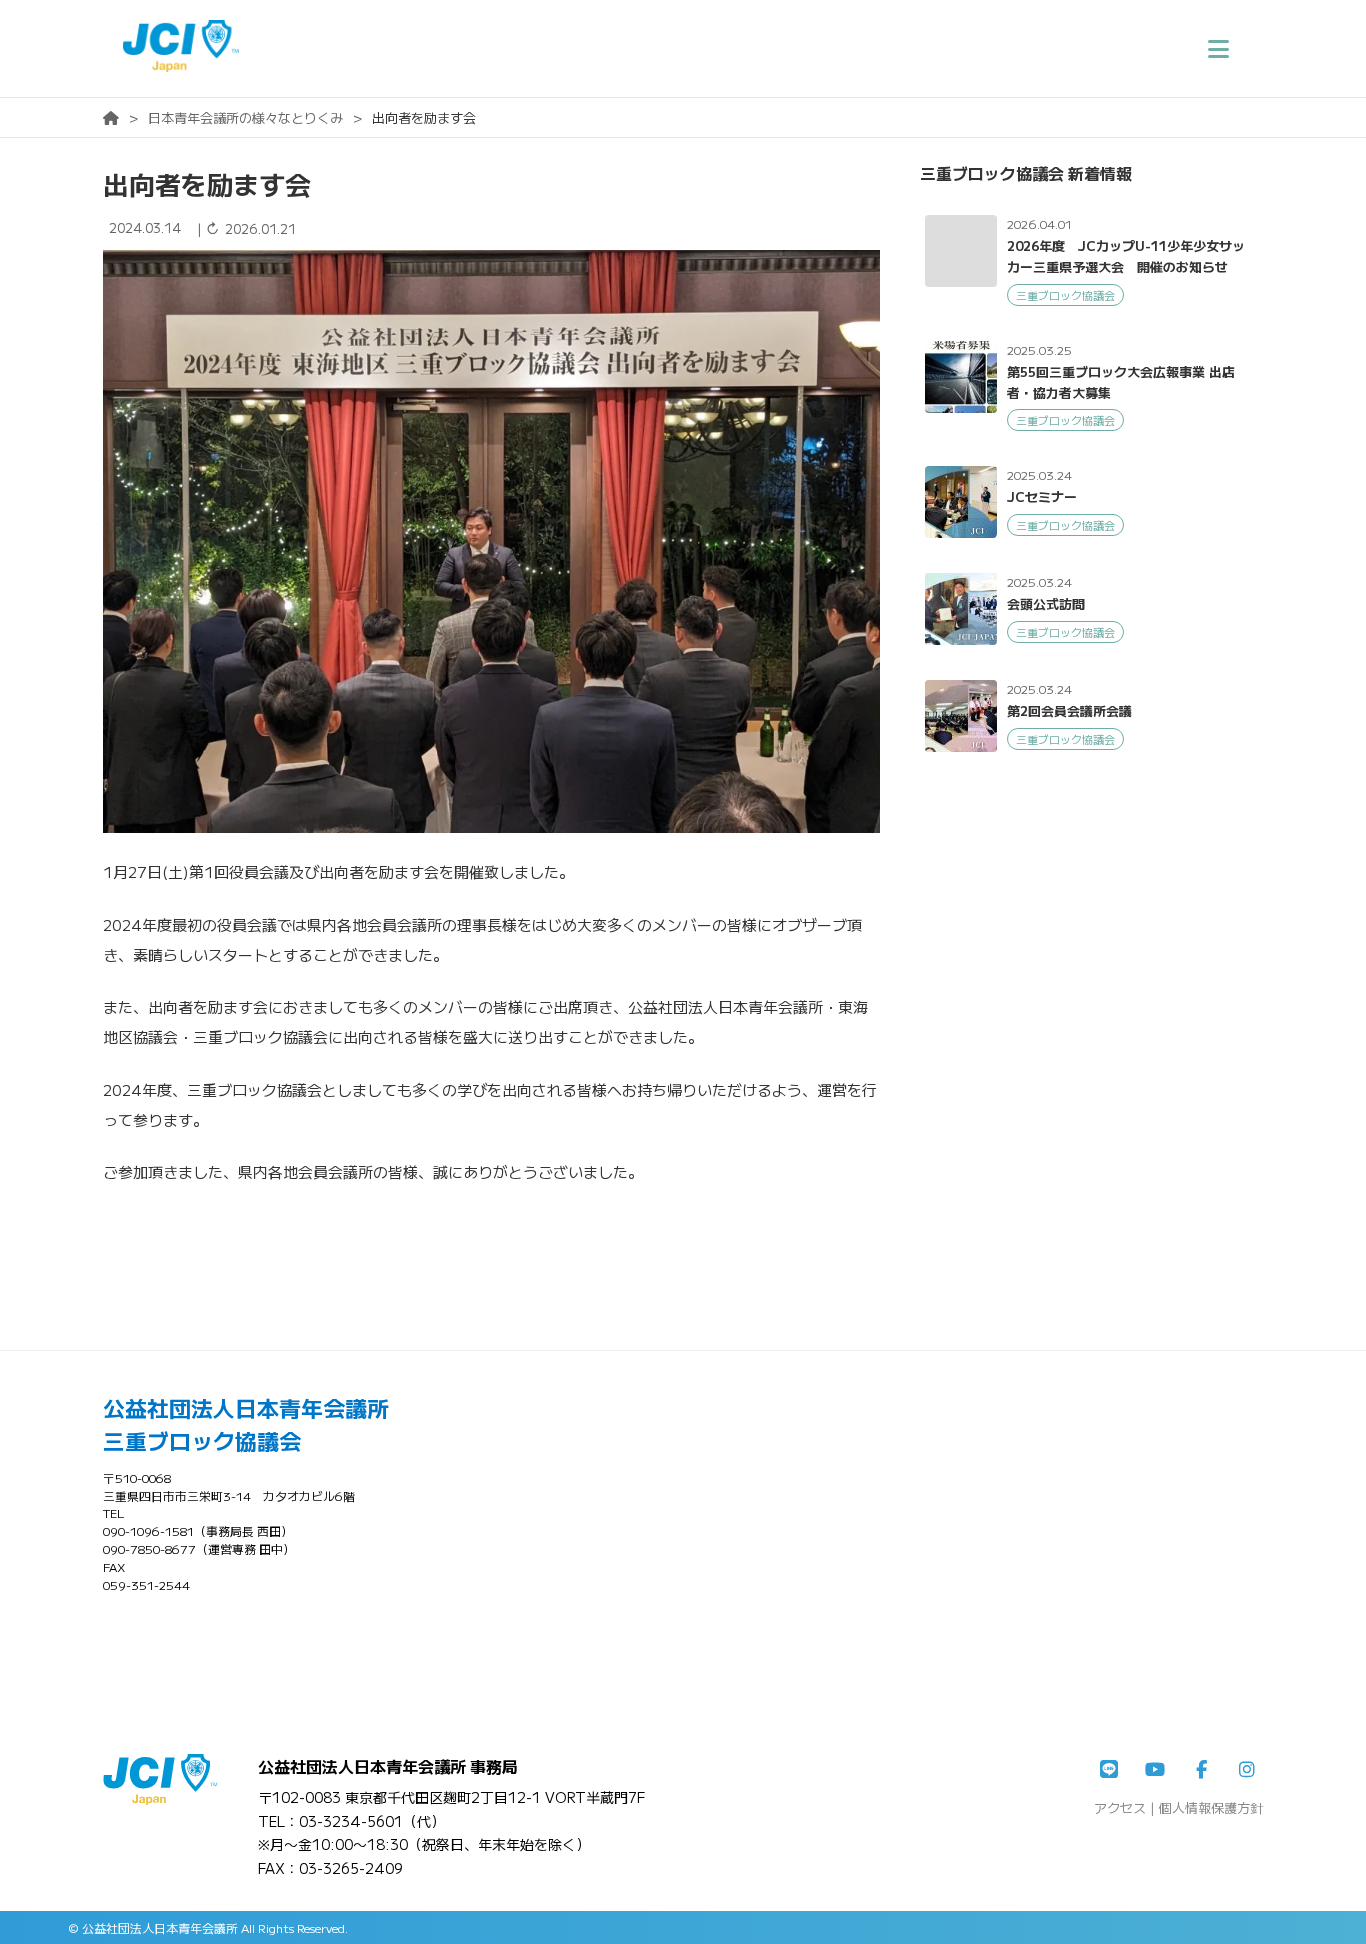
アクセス (1120, 1807)
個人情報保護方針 (1211, 1807)
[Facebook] (1201, 1770)
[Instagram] (1247, 1770)
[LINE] (1109, 1770)
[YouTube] (1155, 1770)
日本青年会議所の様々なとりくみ (245, 117)
